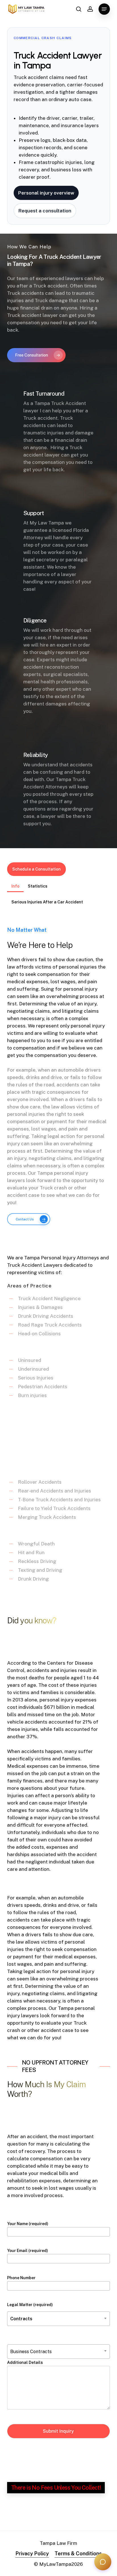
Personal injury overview (46, 193)
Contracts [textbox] (21, 2319)
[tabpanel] (59, 1259)
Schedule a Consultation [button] (36, 869)
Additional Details (25, 2362)
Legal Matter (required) (30, 2312)
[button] (104, 9)
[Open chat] (103, 2562)
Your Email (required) (28, 2251)
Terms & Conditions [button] (78, 2553)
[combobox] (59, 2319)
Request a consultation (45, 211)
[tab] (15, 884)
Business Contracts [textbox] (31, 2352)
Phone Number (21, 2278)
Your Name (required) (28, 2224)
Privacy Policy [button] (32, 2553)
